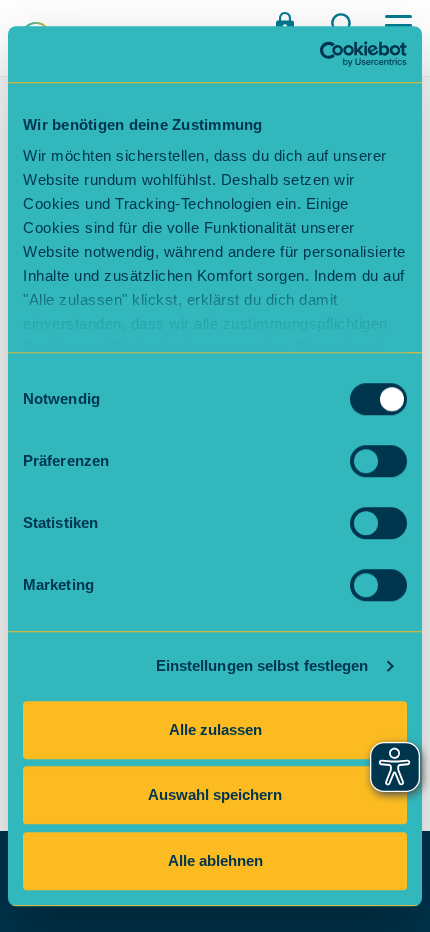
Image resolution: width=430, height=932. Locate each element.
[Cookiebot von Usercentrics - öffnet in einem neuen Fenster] (319, 54)
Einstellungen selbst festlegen (262, 665)
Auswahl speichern (215, 794)
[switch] (378, 461)
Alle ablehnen (215, 860)
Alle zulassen (215, 729)
